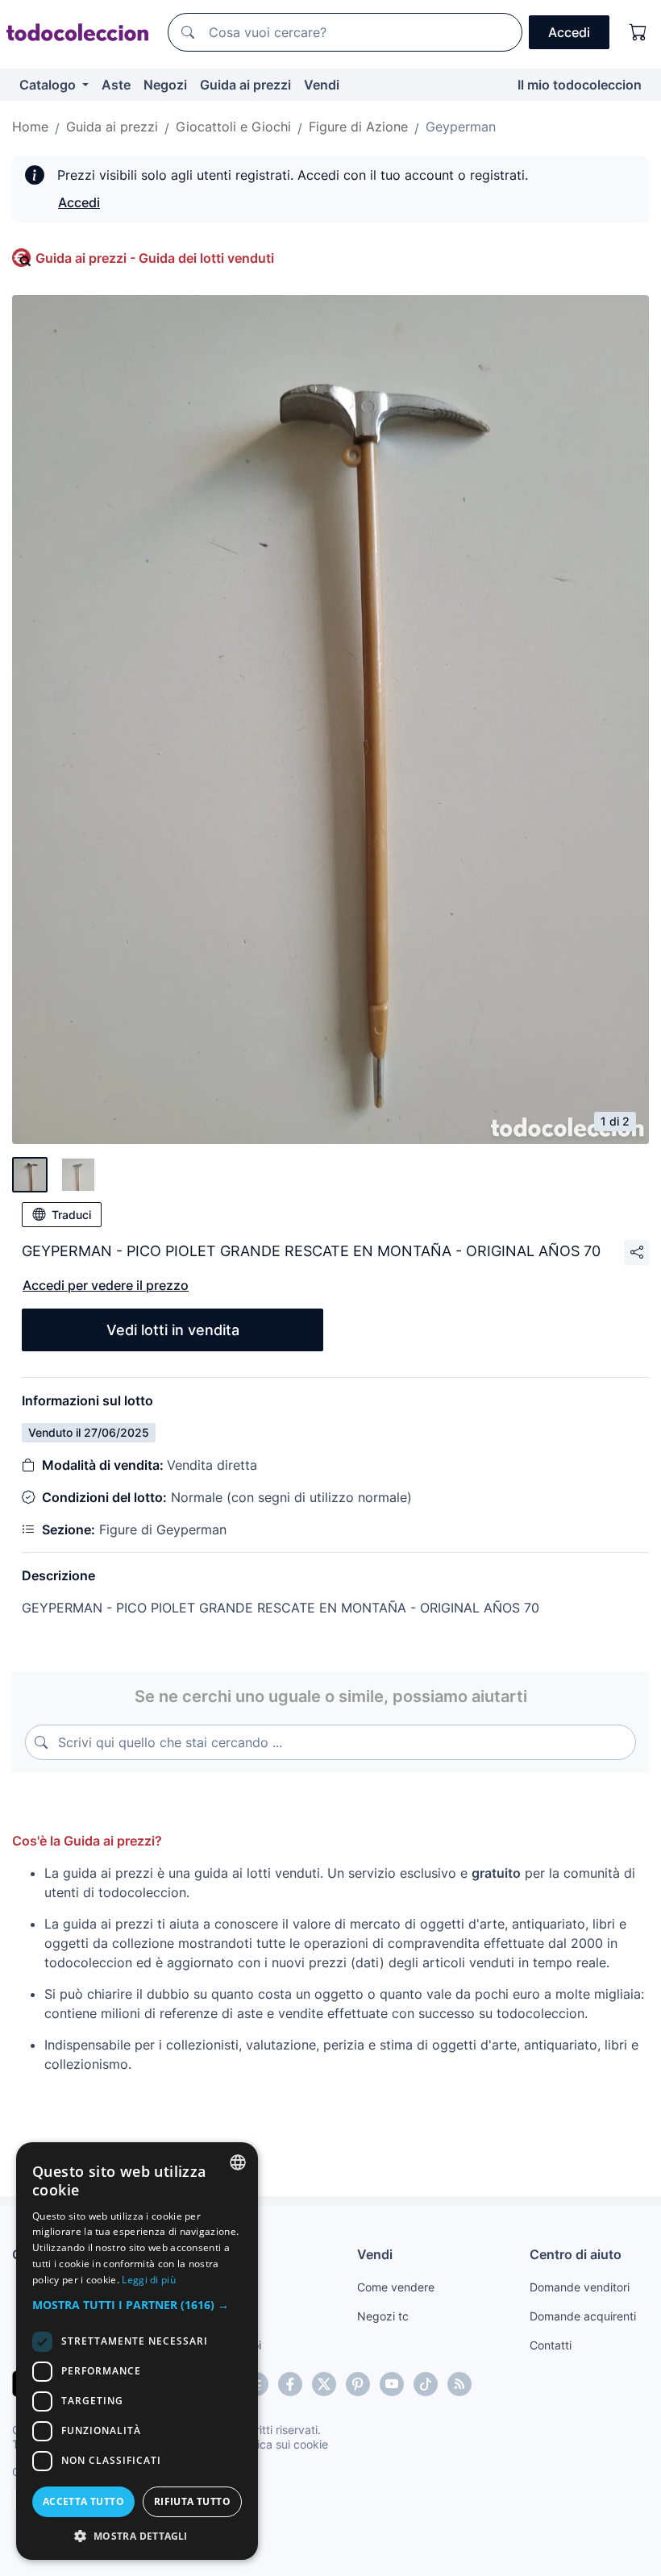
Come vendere (396, 2287)
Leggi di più (149, 2280)
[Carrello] (638, 32)
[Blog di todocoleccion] (459, 2384)
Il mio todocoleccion (580, 85)
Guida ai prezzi (245, 85)
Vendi (322, 85)
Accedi (79, 202)
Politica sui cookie (281, 2444)
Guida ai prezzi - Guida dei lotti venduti (155, 258)
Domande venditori (580, 2287)
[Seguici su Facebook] (290, 2384)
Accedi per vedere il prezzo (106, 1285)
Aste (116, 85)
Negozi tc (383, 2316)
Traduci (71, 1215)
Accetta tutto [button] (83, 2501)
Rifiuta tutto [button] (192, 2501)
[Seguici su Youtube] (392, 2384)
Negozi (165, 85)
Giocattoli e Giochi (233, 127)
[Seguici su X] (324, 2384)
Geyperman (461, 127)
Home (30, 127)
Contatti (551, 2345)
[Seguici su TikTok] (426, 2384)
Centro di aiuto (576, 2254)
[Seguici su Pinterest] (358, 2384)
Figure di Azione (358, 127)
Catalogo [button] (49, 85)
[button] (137, 2305)
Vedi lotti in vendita (173, 1330)
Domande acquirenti (583, 2316)
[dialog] (137, 2351)
